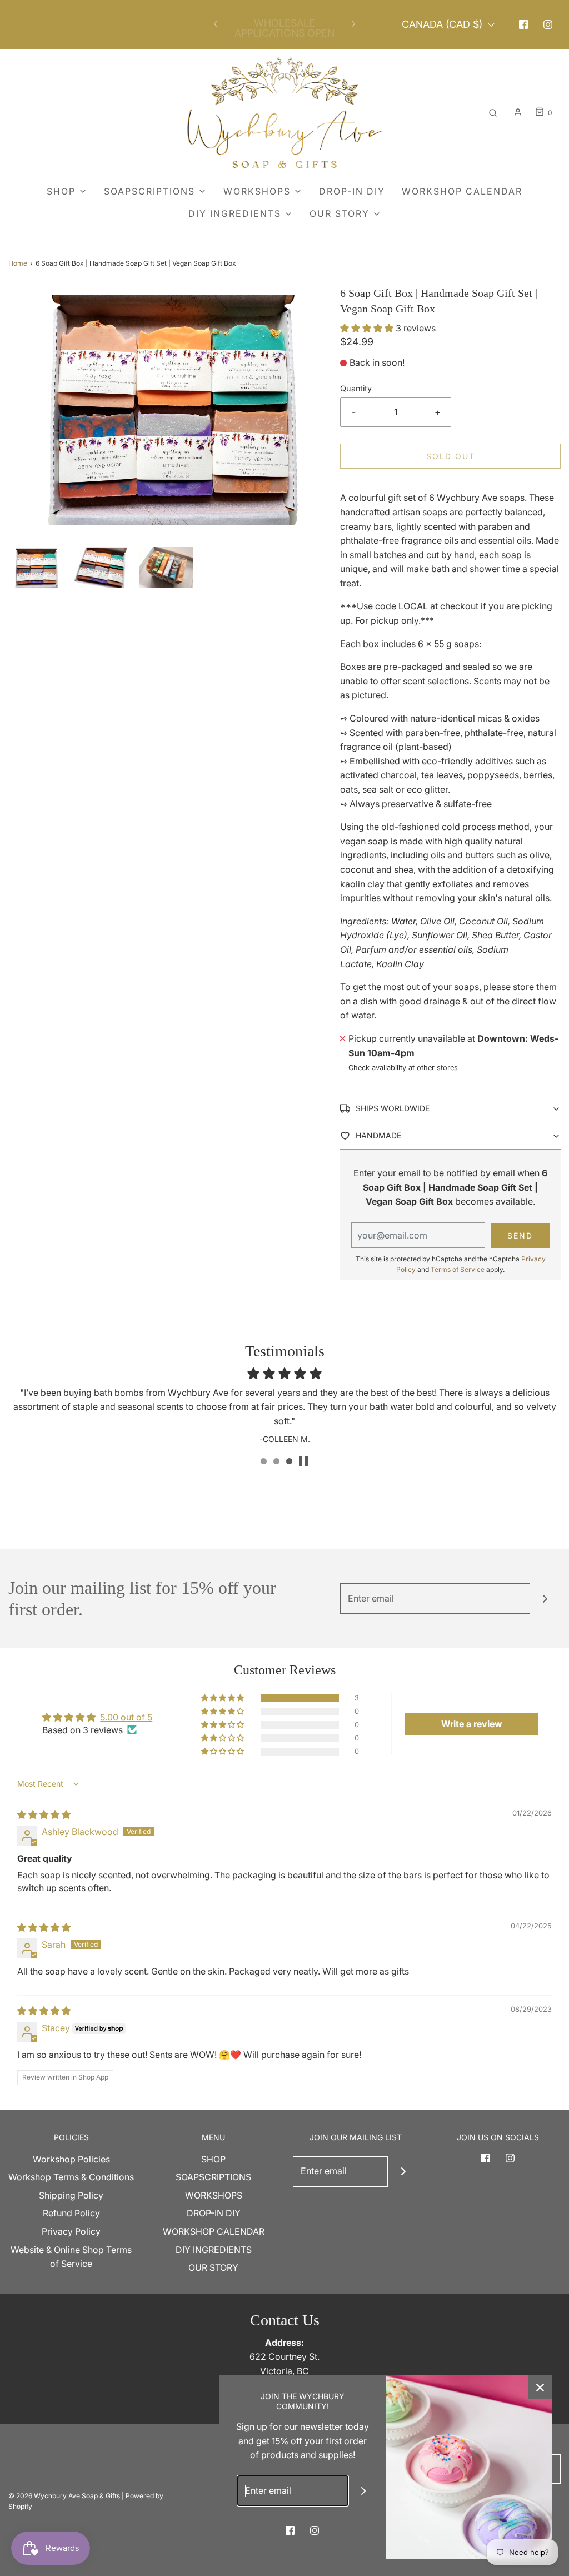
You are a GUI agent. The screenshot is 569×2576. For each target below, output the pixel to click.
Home (18, 263)
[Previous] (216, 24)
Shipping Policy (71, 2195)
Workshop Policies (71, 2159)
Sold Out (451, 456)
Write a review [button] (472, 1724)
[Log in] (518, 112)
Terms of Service (458, 1269)
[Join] (545, 1598)
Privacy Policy (71, 2231)
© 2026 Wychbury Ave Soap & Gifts (64, 2496)
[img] (44, 1814)
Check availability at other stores (403, 1068)
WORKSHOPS (214, 2195)
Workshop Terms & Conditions (71, 2177)
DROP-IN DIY (352, 191)
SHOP (213, 2159)
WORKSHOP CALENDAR (462, 191)
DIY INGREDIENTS (214, 2250)
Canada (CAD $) (443, 24)
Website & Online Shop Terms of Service (71, 2257)
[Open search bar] (493, 113)
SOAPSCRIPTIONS (213, 2177)
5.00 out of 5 (126, 1717)
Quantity (356, 388)
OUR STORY (213, 2267)
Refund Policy (71, 2213)
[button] (35, 568)
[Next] (353, 24)
